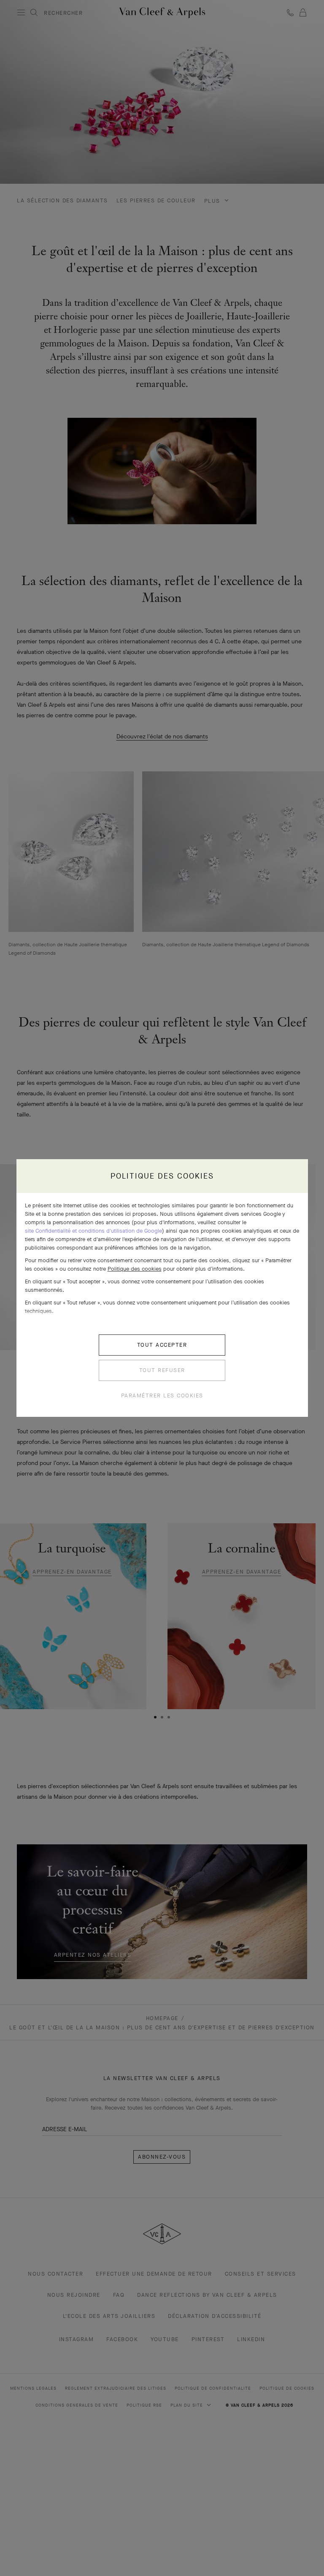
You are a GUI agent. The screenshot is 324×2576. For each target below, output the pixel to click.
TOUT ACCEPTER (162, 1345)
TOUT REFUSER (162, 1370)
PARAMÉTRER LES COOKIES (162, 1396)
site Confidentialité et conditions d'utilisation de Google (93, 1231)
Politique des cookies (135, 1269)
